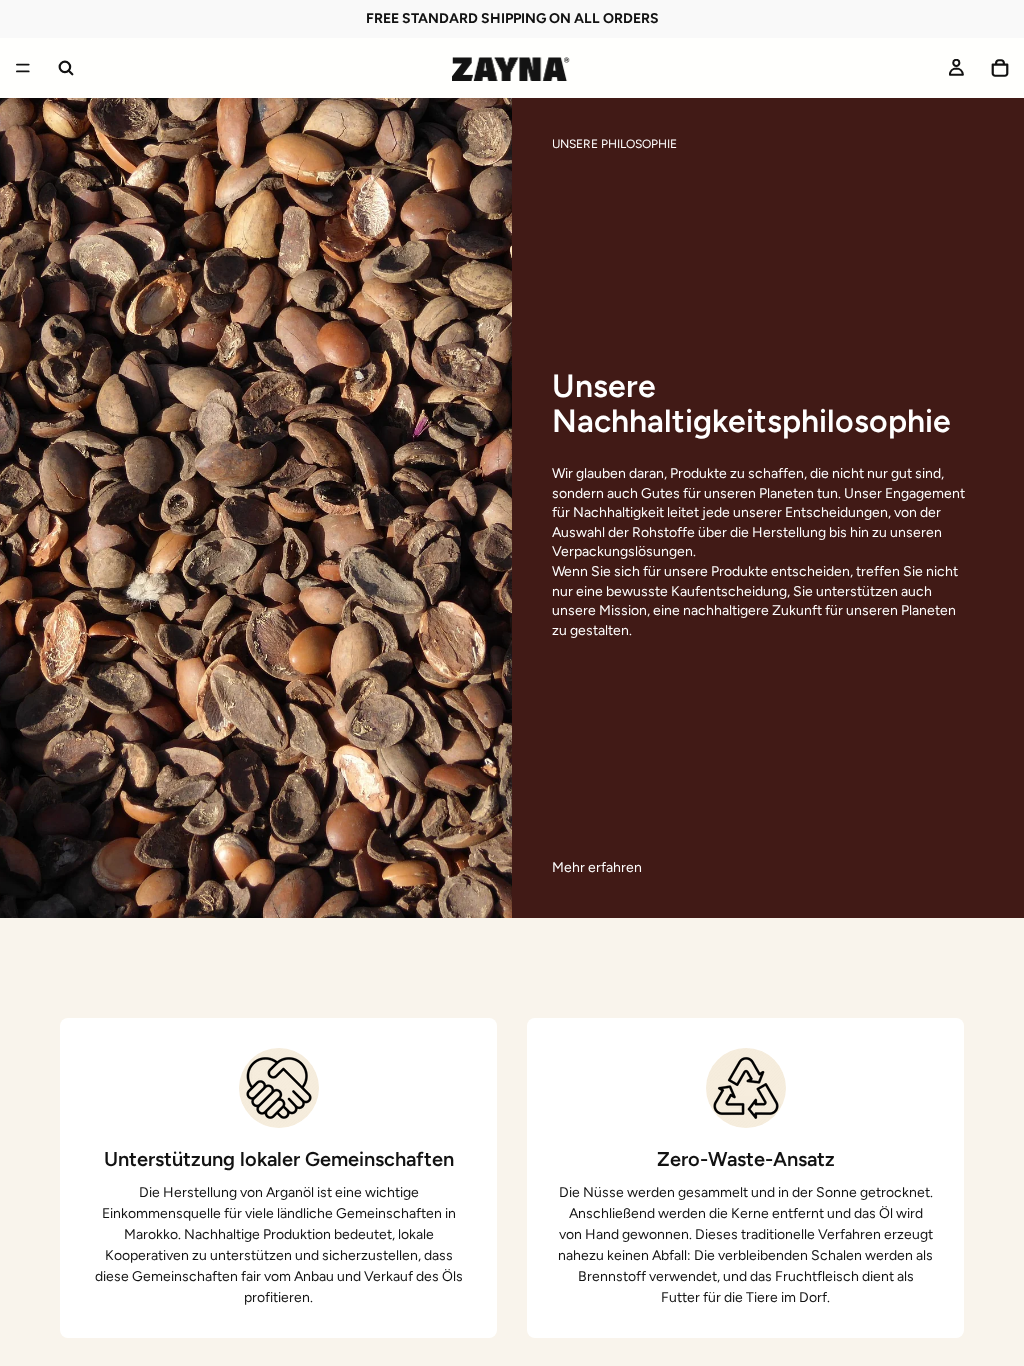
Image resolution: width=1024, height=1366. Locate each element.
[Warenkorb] (1000, 68)
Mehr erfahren (597, 867)
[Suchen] (66, 68)
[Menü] (23, 68)
